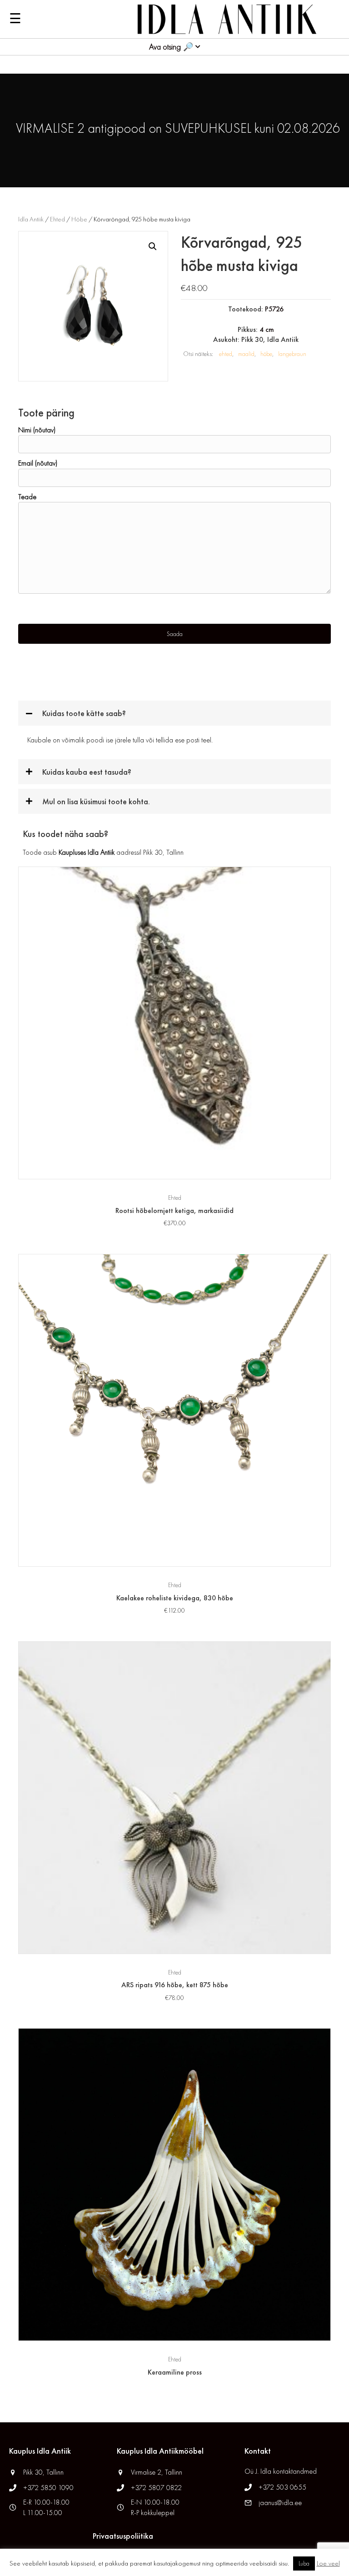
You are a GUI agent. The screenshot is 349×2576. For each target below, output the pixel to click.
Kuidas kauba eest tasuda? (87, 772)
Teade (27, 497)
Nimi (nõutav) (37, 430)
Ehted (57, 219)
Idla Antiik (31, 219)
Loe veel (328, 2563)
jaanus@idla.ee (280, 2503)
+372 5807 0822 (156, 2488)
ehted (226, 354)
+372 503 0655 (282, 2487)
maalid (246, 354)
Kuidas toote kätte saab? (84, 713)
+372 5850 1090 (49, 2488)
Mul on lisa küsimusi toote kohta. (96, 801)
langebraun (292, 354)
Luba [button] (304, 2563)
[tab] (174, 713)
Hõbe (79, 219)
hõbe (266, 354)
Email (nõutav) (38, 463)
